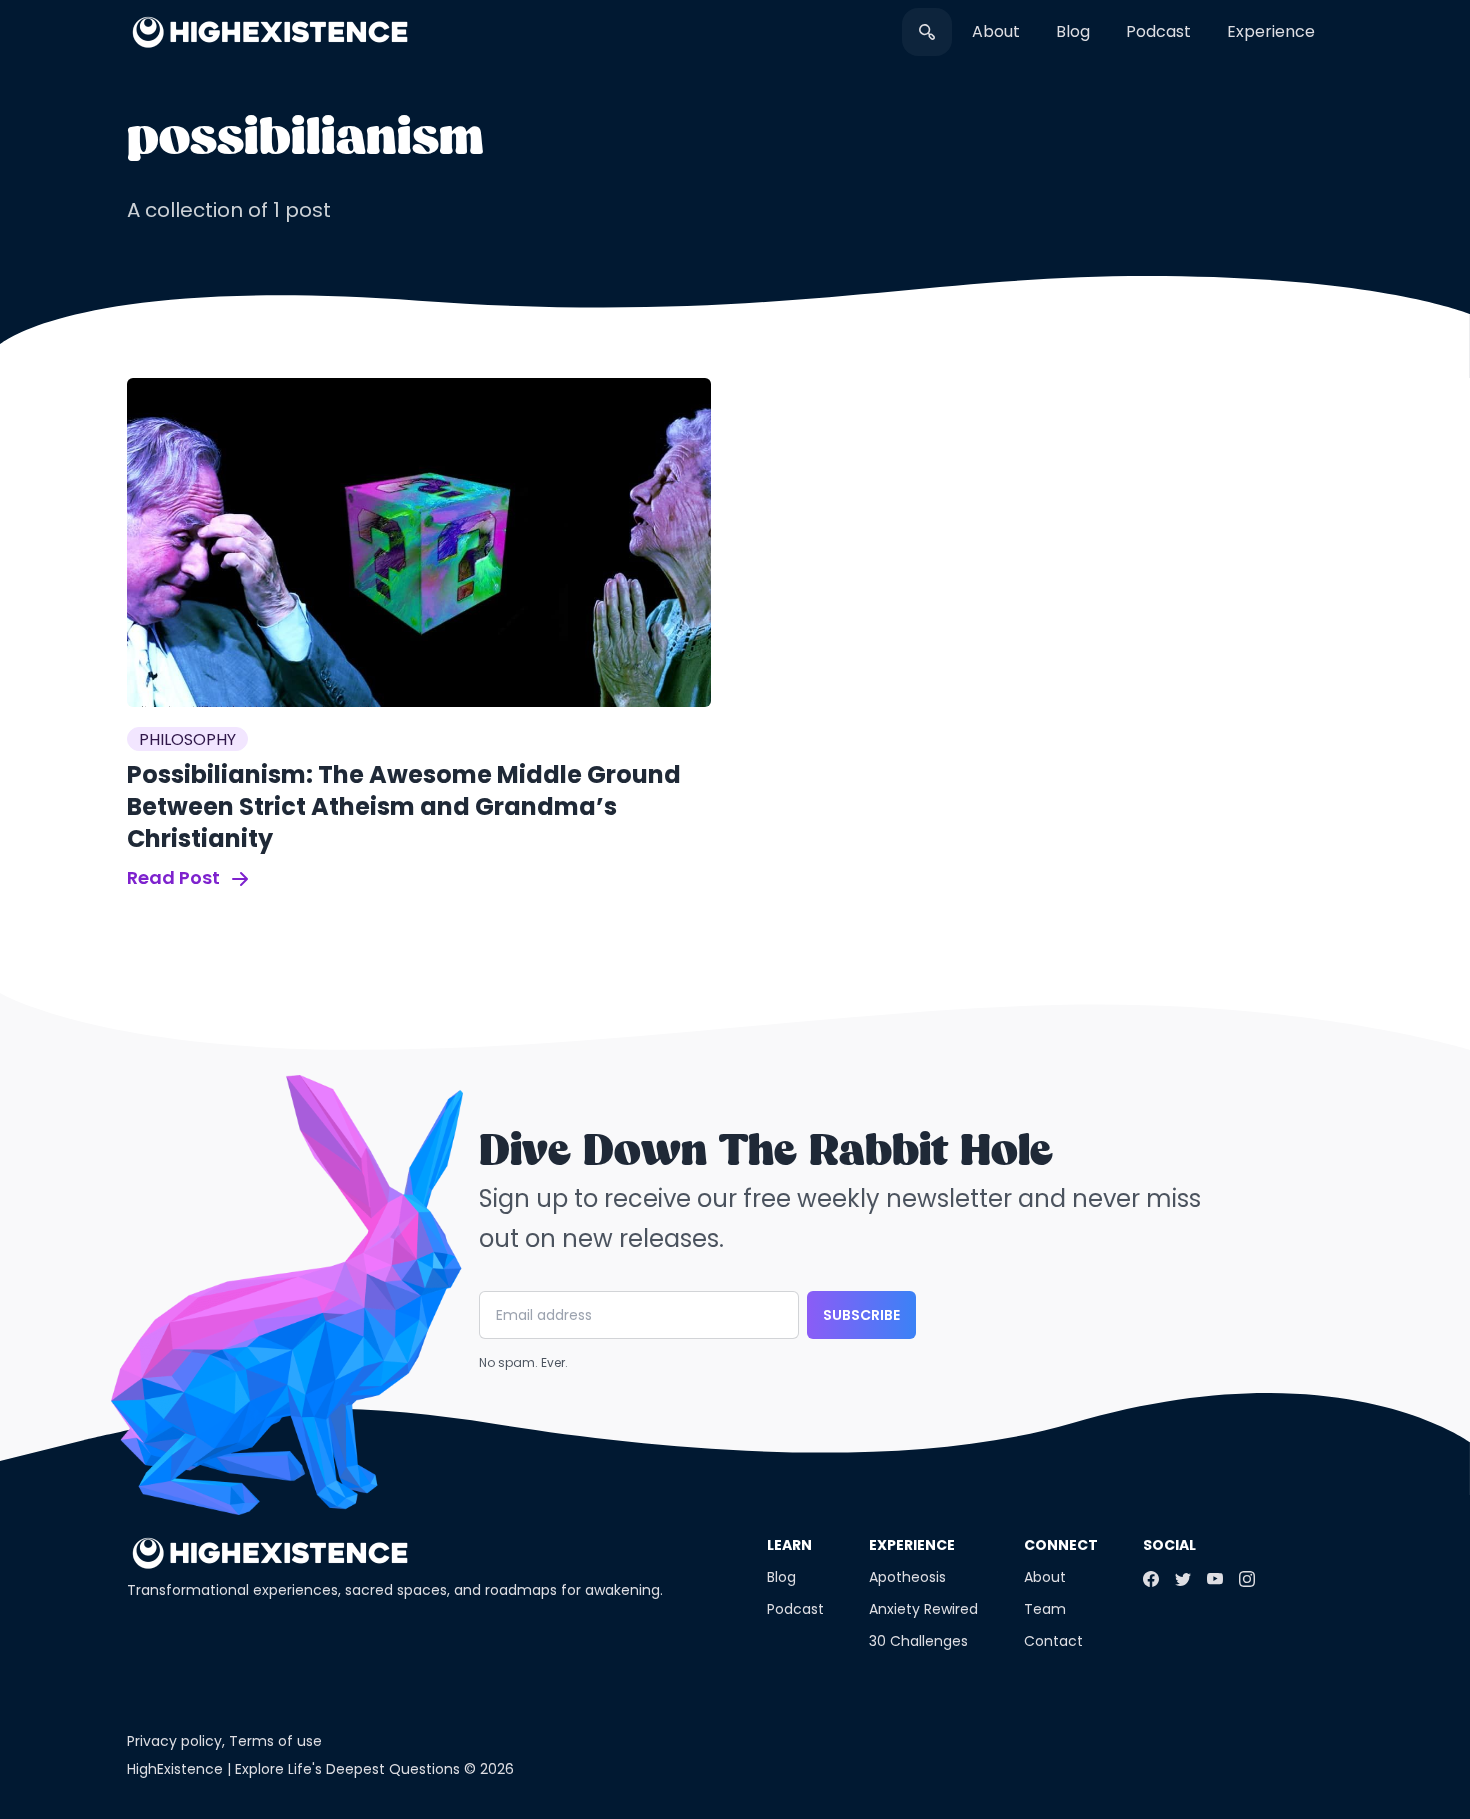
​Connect (1061, 1545)
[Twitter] (1183, 1579)
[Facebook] (1151, 1579)
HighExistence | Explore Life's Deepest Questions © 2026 (320, 1769)
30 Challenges (918, 1641)
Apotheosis (907, 1577)
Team (1045, 1609)
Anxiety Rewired (923, 1609)
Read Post (175, 877)
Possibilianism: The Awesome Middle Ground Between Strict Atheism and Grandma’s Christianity (404, 806)
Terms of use (275, 1741)
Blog (1073, 31)
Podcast (1158, 31)
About (996, 31)
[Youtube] (1215, 1579)
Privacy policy (174, 1741)
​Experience (1271, 31)
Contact (1053, 1641)
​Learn (789, 1545)
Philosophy (187, 739)
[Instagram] (1247, 1579)
